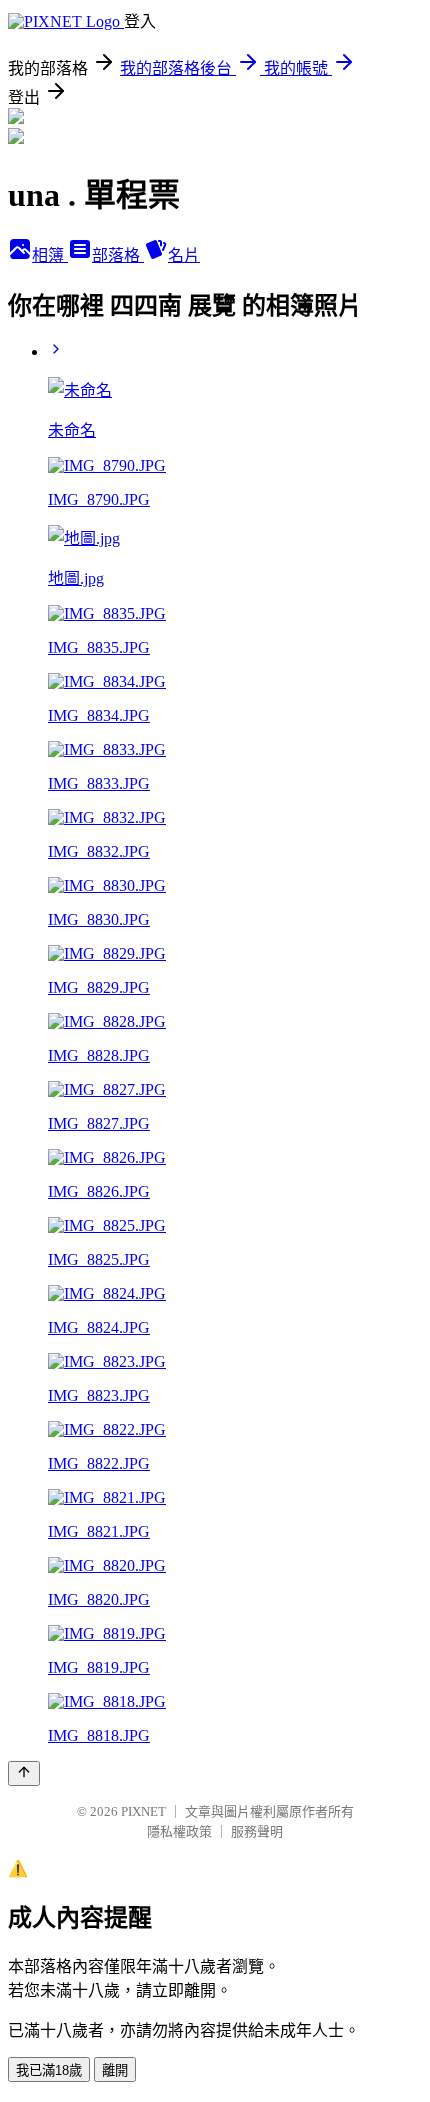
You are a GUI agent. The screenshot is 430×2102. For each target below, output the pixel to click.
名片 (184, 255)
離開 (115, 2070)
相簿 (50, 255)
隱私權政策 (179, 1831)
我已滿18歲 (49, 2070)
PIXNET (143, 1811)
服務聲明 (257, 1831)
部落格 (118, 255)
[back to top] (24, 1773)
